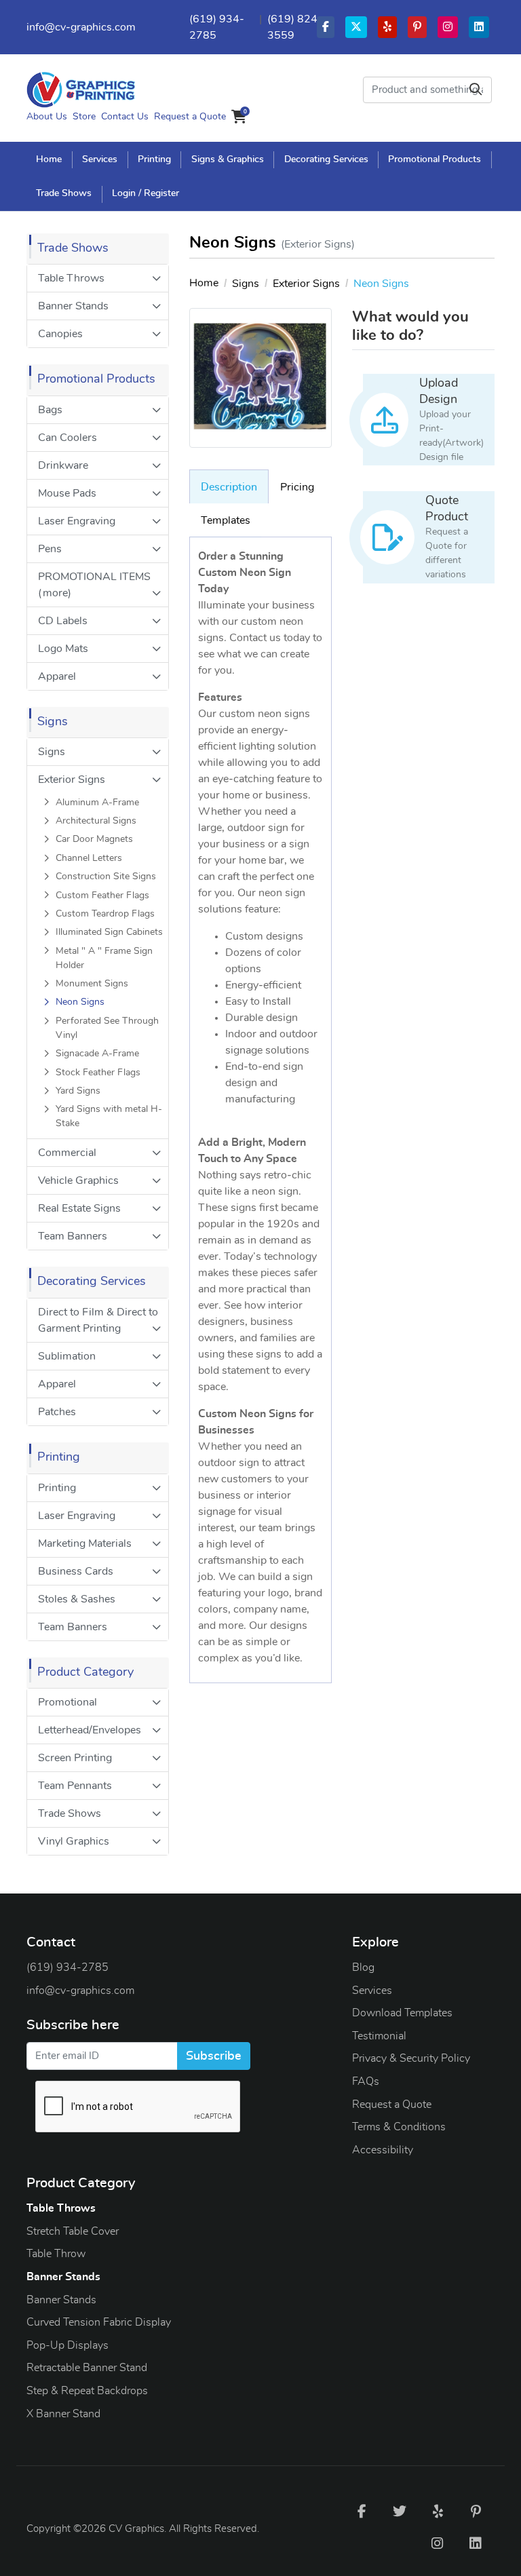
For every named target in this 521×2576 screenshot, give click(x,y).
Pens (50, 549)
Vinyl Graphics (74, 1841)
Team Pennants (75, 1786)
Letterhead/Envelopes (90, 1730)
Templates (226, 520)
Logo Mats (63, 649)
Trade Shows (70, 1813)
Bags (50, 410)
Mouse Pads (67, 493)
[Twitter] (400, 2511)
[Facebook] (362, 2511)
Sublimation (67, 1356)
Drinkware (63, 465)
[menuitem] (50, 159)
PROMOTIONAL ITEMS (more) (94, 585)
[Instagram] (438, 2543)
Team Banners (73, 1236)
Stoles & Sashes (77, 1599)
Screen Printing (75, 1758)
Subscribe (214, 2056)
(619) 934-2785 (67, 1967)
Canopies (60, 334)
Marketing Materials (85, 1543)
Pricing (297, 487)
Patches (57, 1412)
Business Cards (76, 1571)
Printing (57, 1488)
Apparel (57, 676)
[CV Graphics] (81, 90)
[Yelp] (438, 2511)
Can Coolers (67, 438)
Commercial (67, 1153)
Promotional (67, 1702)
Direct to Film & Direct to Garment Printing (98, 1320)
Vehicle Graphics (78, 1180)
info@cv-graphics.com (81, 27)
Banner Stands (73, 306)
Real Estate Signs (79, 1208)
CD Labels (63, 621)
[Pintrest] (476, 2511)
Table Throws (71, 278)
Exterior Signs (72, 780)
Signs (52, 752)
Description (229, 487)
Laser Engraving (77, 521)
